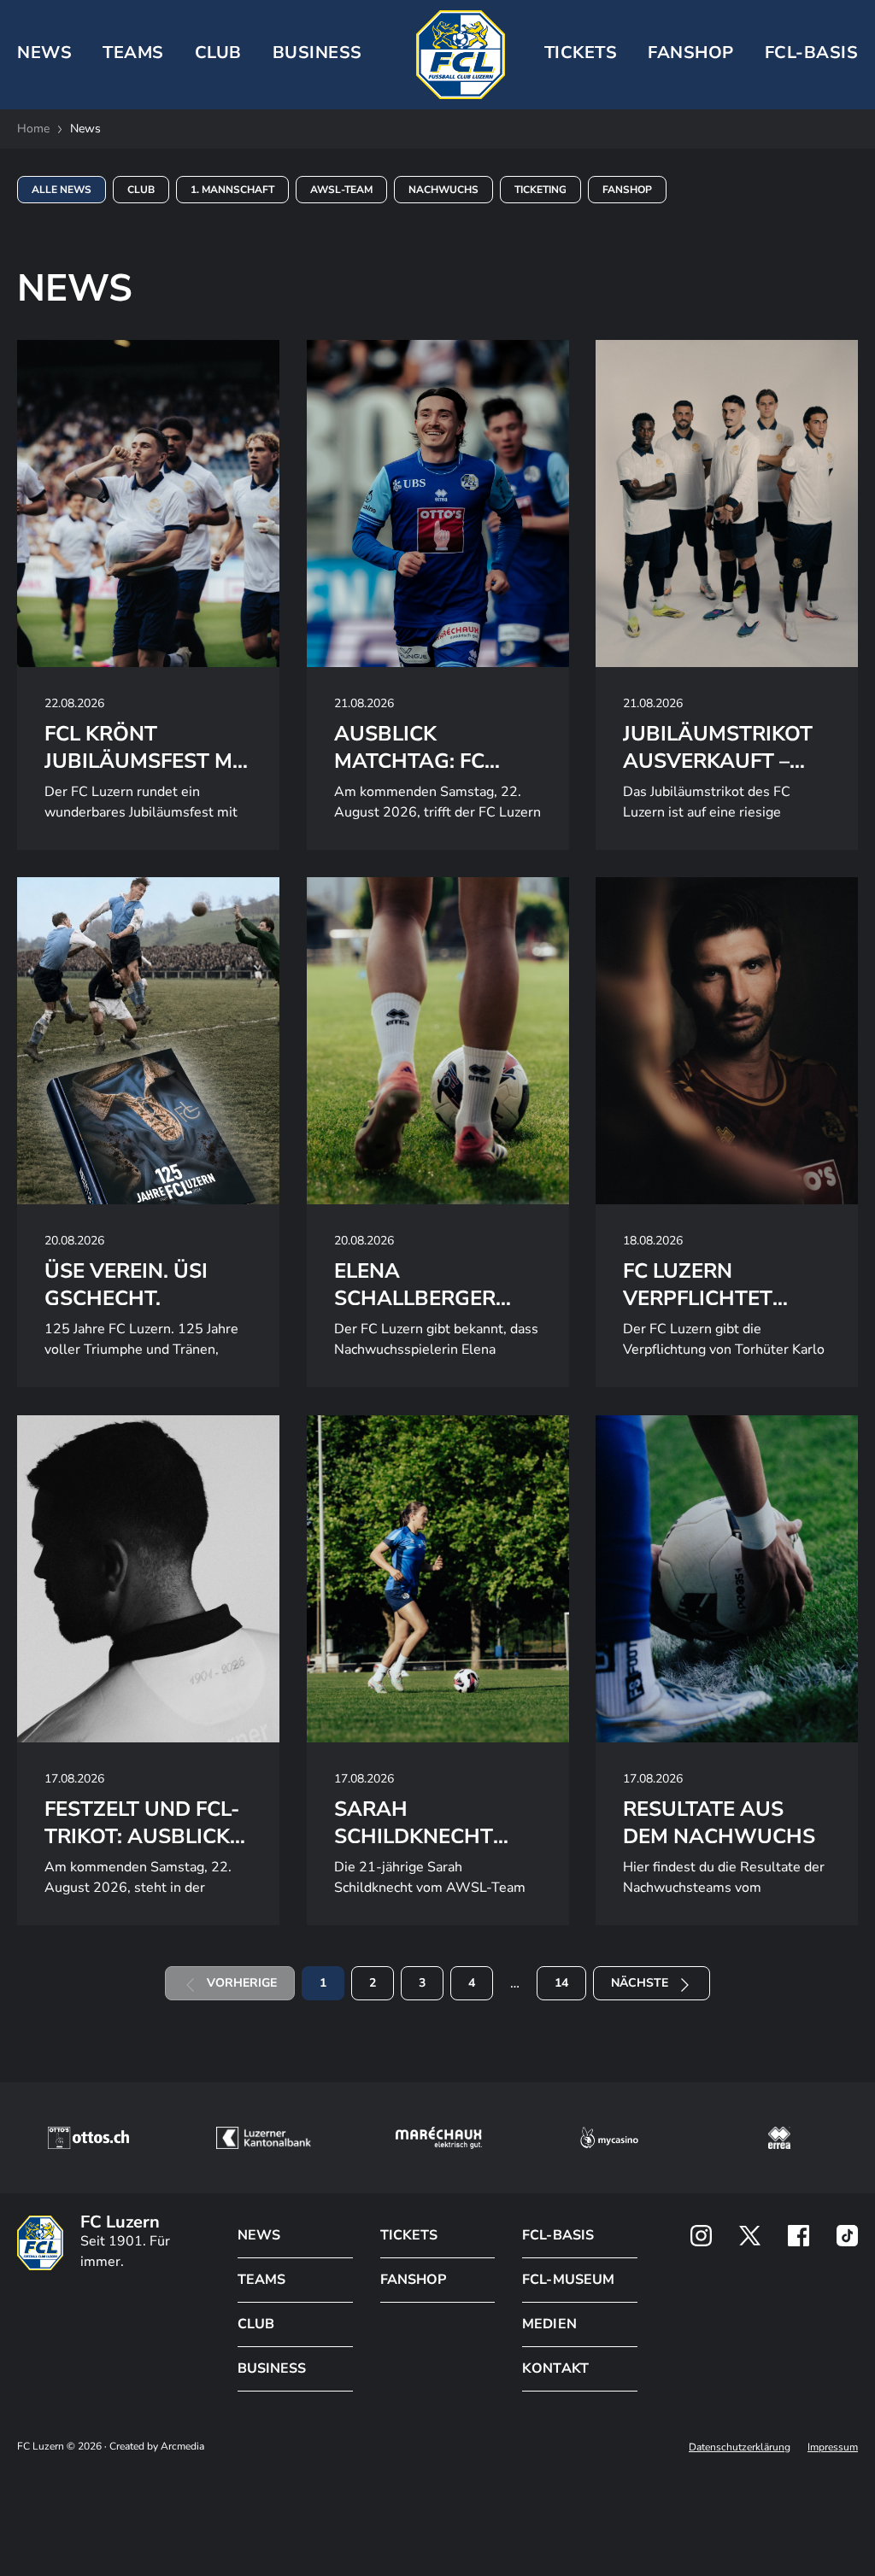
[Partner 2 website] (264, 2138)
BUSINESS (317, 53)
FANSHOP (413, 2280)
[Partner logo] (701, 2236)
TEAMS (133, 53)
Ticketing (540, 190)
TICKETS (581, 53)
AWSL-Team (341, 190)
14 (561, 1983)
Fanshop (691, 53)
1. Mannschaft (232, 190)
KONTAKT (555, 2368)
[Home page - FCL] (461, 55)
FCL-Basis (812, 53)
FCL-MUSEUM (568, 2280)
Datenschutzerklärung (740, 2447)
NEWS (44, 53)
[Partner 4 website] (609, 2138)
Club (141, 190)
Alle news (62, 190)
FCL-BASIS (558, 2235)
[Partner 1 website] (88, 2138)
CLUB (218, 53)
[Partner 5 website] (779, 2138)
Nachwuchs (443, 190)
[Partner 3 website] (439, 2138)
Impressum (833, 2447)
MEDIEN (549, 2324)
